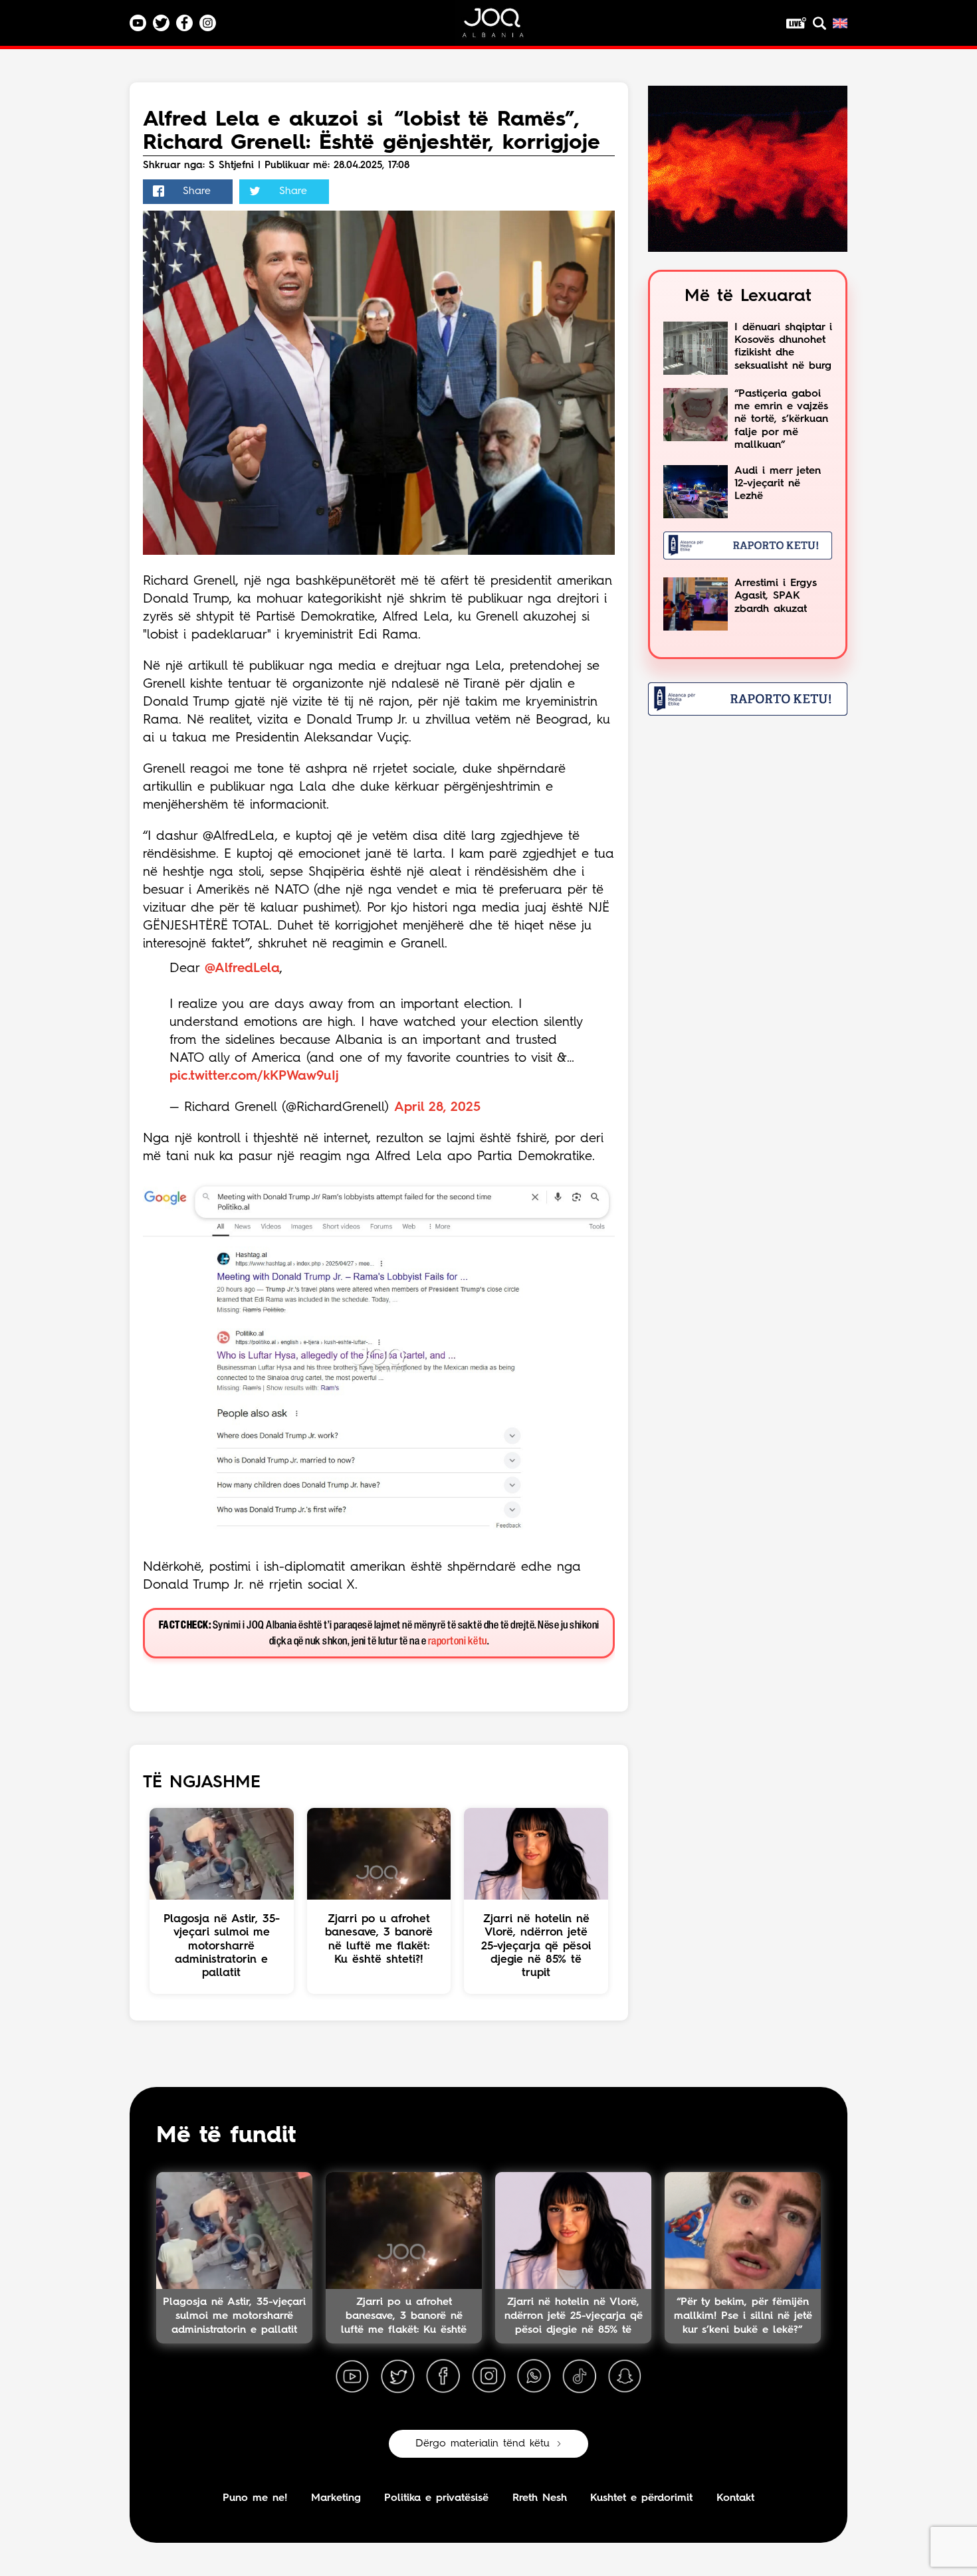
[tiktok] (580, 2377)
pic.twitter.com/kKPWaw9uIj (254, 1076)
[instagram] (489, 2377)
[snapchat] (625, 2377)
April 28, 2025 (437, 1108)
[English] (840, 23)
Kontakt (735, 2498)
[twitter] (397, 2377)
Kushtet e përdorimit (641, 2498)
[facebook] (443, 2377)
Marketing (336, 2498)
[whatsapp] (534, 2377)
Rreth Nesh (540, 2498)
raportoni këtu (458, 1641)
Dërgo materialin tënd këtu (483, 2444)
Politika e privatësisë (436, 2498)
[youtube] (352, 2377)
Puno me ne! (255, 2498)
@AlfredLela (242, 969)
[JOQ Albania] (502, 28)
